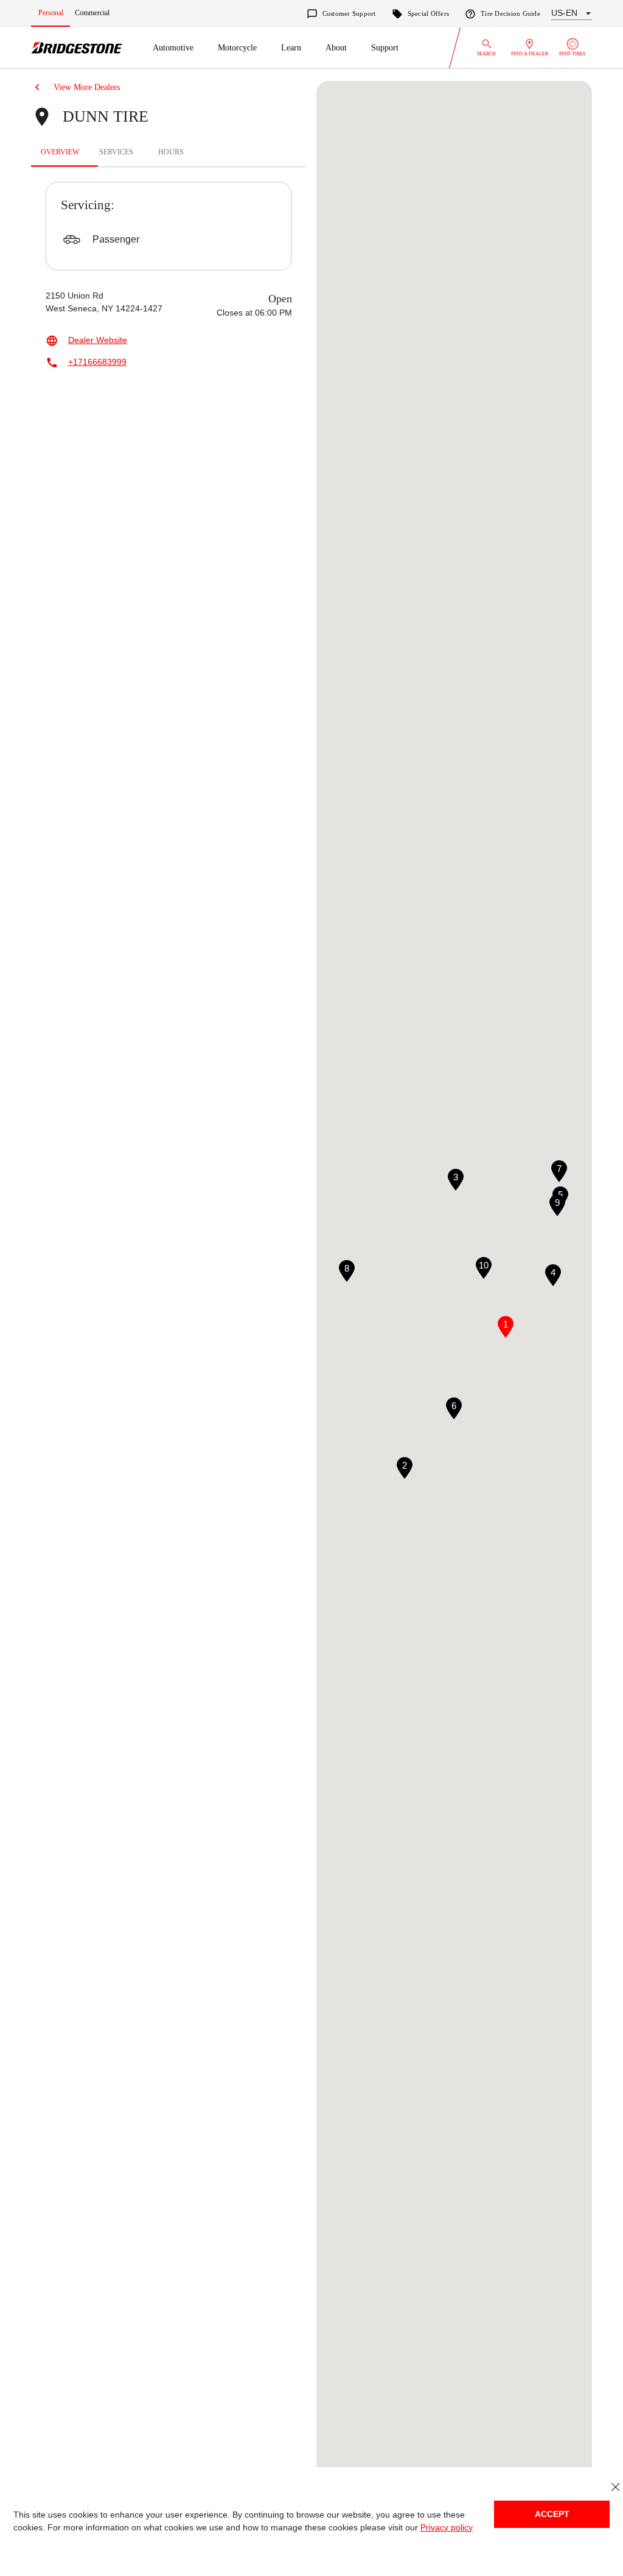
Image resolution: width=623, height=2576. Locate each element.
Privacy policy (433, 2528)
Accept (552, 2514)
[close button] (615, 2487)
